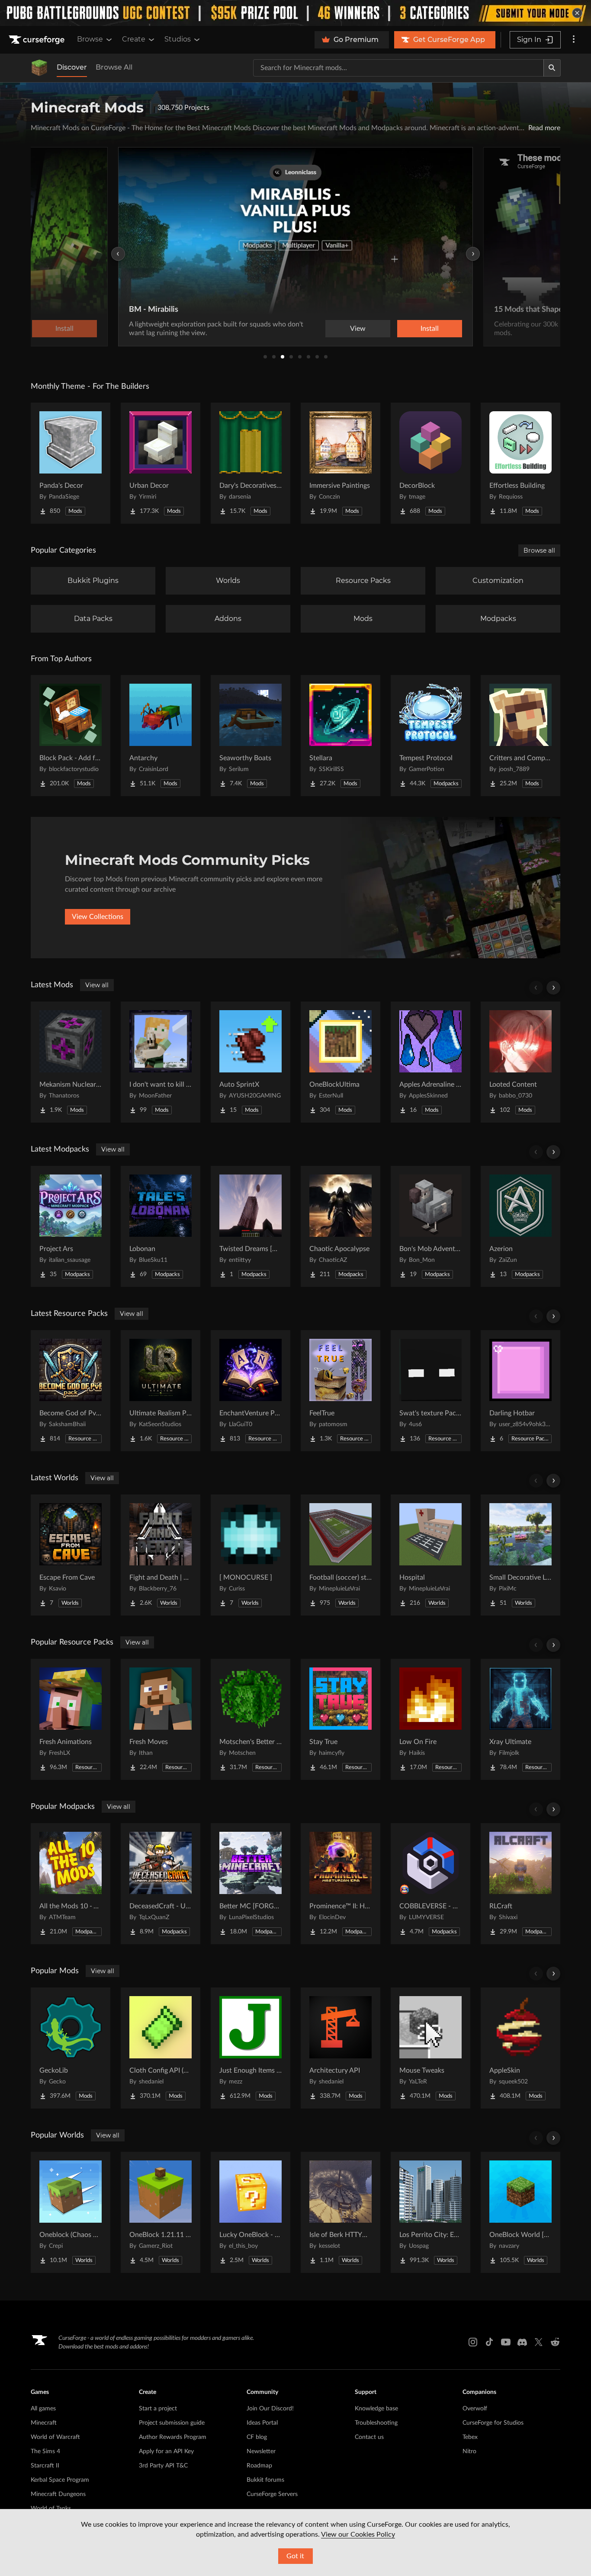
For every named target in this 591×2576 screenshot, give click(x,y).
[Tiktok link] (489, 2342)
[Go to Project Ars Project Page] (71, 1226)
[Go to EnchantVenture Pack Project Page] (251, 1391)
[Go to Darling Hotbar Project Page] (520, 1391)
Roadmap (259, 2466)
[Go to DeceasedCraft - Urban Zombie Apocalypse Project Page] (161, 1884)
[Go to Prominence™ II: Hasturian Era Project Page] (340, 1884)
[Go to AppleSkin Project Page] (520, 2048)
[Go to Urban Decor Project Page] (161, 463)
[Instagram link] (473, 2342)
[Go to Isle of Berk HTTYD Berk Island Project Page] (340, 2212)
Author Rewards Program (173, 2437)
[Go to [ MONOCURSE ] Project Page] (251, 1555)
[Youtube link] (506, 2342)
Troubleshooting (376, 2423)
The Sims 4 (45, 2451)
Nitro (469, 2451)
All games (43, 2409)
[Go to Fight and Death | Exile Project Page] (161, 1555)
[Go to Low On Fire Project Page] (430, 1719)
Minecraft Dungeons (58, 2494)
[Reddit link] (555, 2342)
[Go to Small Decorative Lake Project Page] (520, 1555)
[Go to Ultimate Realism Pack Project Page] (161, 1391)
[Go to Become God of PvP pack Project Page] (71, 1391)
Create (134, 39)
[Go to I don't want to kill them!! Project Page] (161, 1062)
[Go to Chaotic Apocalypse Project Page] (340, 1226)
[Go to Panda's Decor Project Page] (71, 463)
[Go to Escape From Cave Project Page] (71, 1555)
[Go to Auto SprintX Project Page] (251, 1062)
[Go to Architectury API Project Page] (340, 2048)
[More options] (574, 40)
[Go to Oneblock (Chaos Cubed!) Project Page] (71, 2212)
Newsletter (261, 2451)
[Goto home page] (38, 40)
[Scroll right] (553, 988)
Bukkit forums (265, 2480)
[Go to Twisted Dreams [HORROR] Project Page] (251, 1226)
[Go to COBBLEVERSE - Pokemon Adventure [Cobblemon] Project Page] (430, 1884)
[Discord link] (522, 2342)
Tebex (470, 2437)
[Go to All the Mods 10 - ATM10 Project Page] (71, 1884)
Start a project (158, 2409)
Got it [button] (295, 2556)
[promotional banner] (295, 13)
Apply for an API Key (166, 2451)
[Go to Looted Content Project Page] (520, 1062)
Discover (72, 67)
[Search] (552, 68)
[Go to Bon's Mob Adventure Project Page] (430, 1226)
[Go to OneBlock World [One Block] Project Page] (520, 2212)
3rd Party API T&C (163, 2466)
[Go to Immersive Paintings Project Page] (340, 463)
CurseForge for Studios (493, 2423)
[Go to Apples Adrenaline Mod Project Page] (430, 1062)
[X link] (539, 2342)
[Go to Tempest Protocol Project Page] (430, 736)
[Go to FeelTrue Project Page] (340, 1391)
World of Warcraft (55, 2437)
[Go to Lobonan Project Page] (161, 1226)
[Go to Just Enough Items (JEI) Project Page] (251, 2048)
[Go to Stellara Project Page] (340, 736)
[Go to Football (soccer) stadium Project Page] (340, 1555)
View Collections (98, 917)
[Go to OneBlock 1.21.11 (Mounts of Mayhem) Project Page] (161, 2212)
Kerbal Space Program (60, 2480)
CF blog (257, 2437)
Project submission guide (172, 2423)
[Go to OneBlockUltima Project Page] (340, 1062)
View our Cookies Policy (358, 2534)
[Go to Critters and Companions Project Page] (520, 736)
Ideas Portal (262, 2423)
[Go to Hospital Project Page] (430, 1555)
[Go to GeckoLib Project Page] (71, 2048)
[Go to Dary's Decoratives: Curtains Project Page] (251, 463)
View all (97, 985)
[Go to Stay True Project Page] (340, 1719)
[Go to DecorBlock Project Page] (430, 463)
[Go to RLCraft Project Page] (520, 1884)
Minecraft (44, 2423)
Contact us (369, 2437)
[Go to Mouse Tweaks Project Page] (430, 2048)
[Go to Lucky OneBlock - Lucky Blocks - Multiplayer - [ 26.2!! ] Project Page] (251, 2212)
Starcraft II (45, 2466)
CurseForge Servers (272, 2494)
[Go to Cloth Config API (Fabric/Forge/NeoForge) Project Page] (161, 2048)
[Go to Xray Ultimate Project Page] (520, 1719)
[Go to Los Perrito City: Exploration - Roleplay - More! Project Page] (430, 2212)
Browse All (114, 67)
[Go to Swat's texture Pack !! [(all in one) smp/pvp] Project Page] (430, 1391)
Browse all (539, 550)
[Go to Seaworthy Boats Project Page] (251, 736)
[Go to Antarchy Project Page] (161, 736)
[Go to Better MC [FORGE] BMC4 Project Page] (251, 1884)
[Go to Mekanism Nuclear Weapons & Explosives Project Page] (71, 1062)
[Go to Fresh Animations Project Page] (71, 1719)
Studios (178, 39)
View (358, 329)
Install (430, 329)
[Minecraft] (39, 68)
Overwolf (475, 2409)
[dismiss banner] (577, 13)
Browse (90, 39)
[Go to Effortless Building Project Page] (520, 463)
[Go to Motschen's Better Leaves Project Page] (251, 1719)
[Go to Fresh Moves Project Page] (161, 1719)
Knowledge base (376, 2409)
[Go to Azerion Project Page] (520, 1226)
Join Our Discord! (270, 2409)
